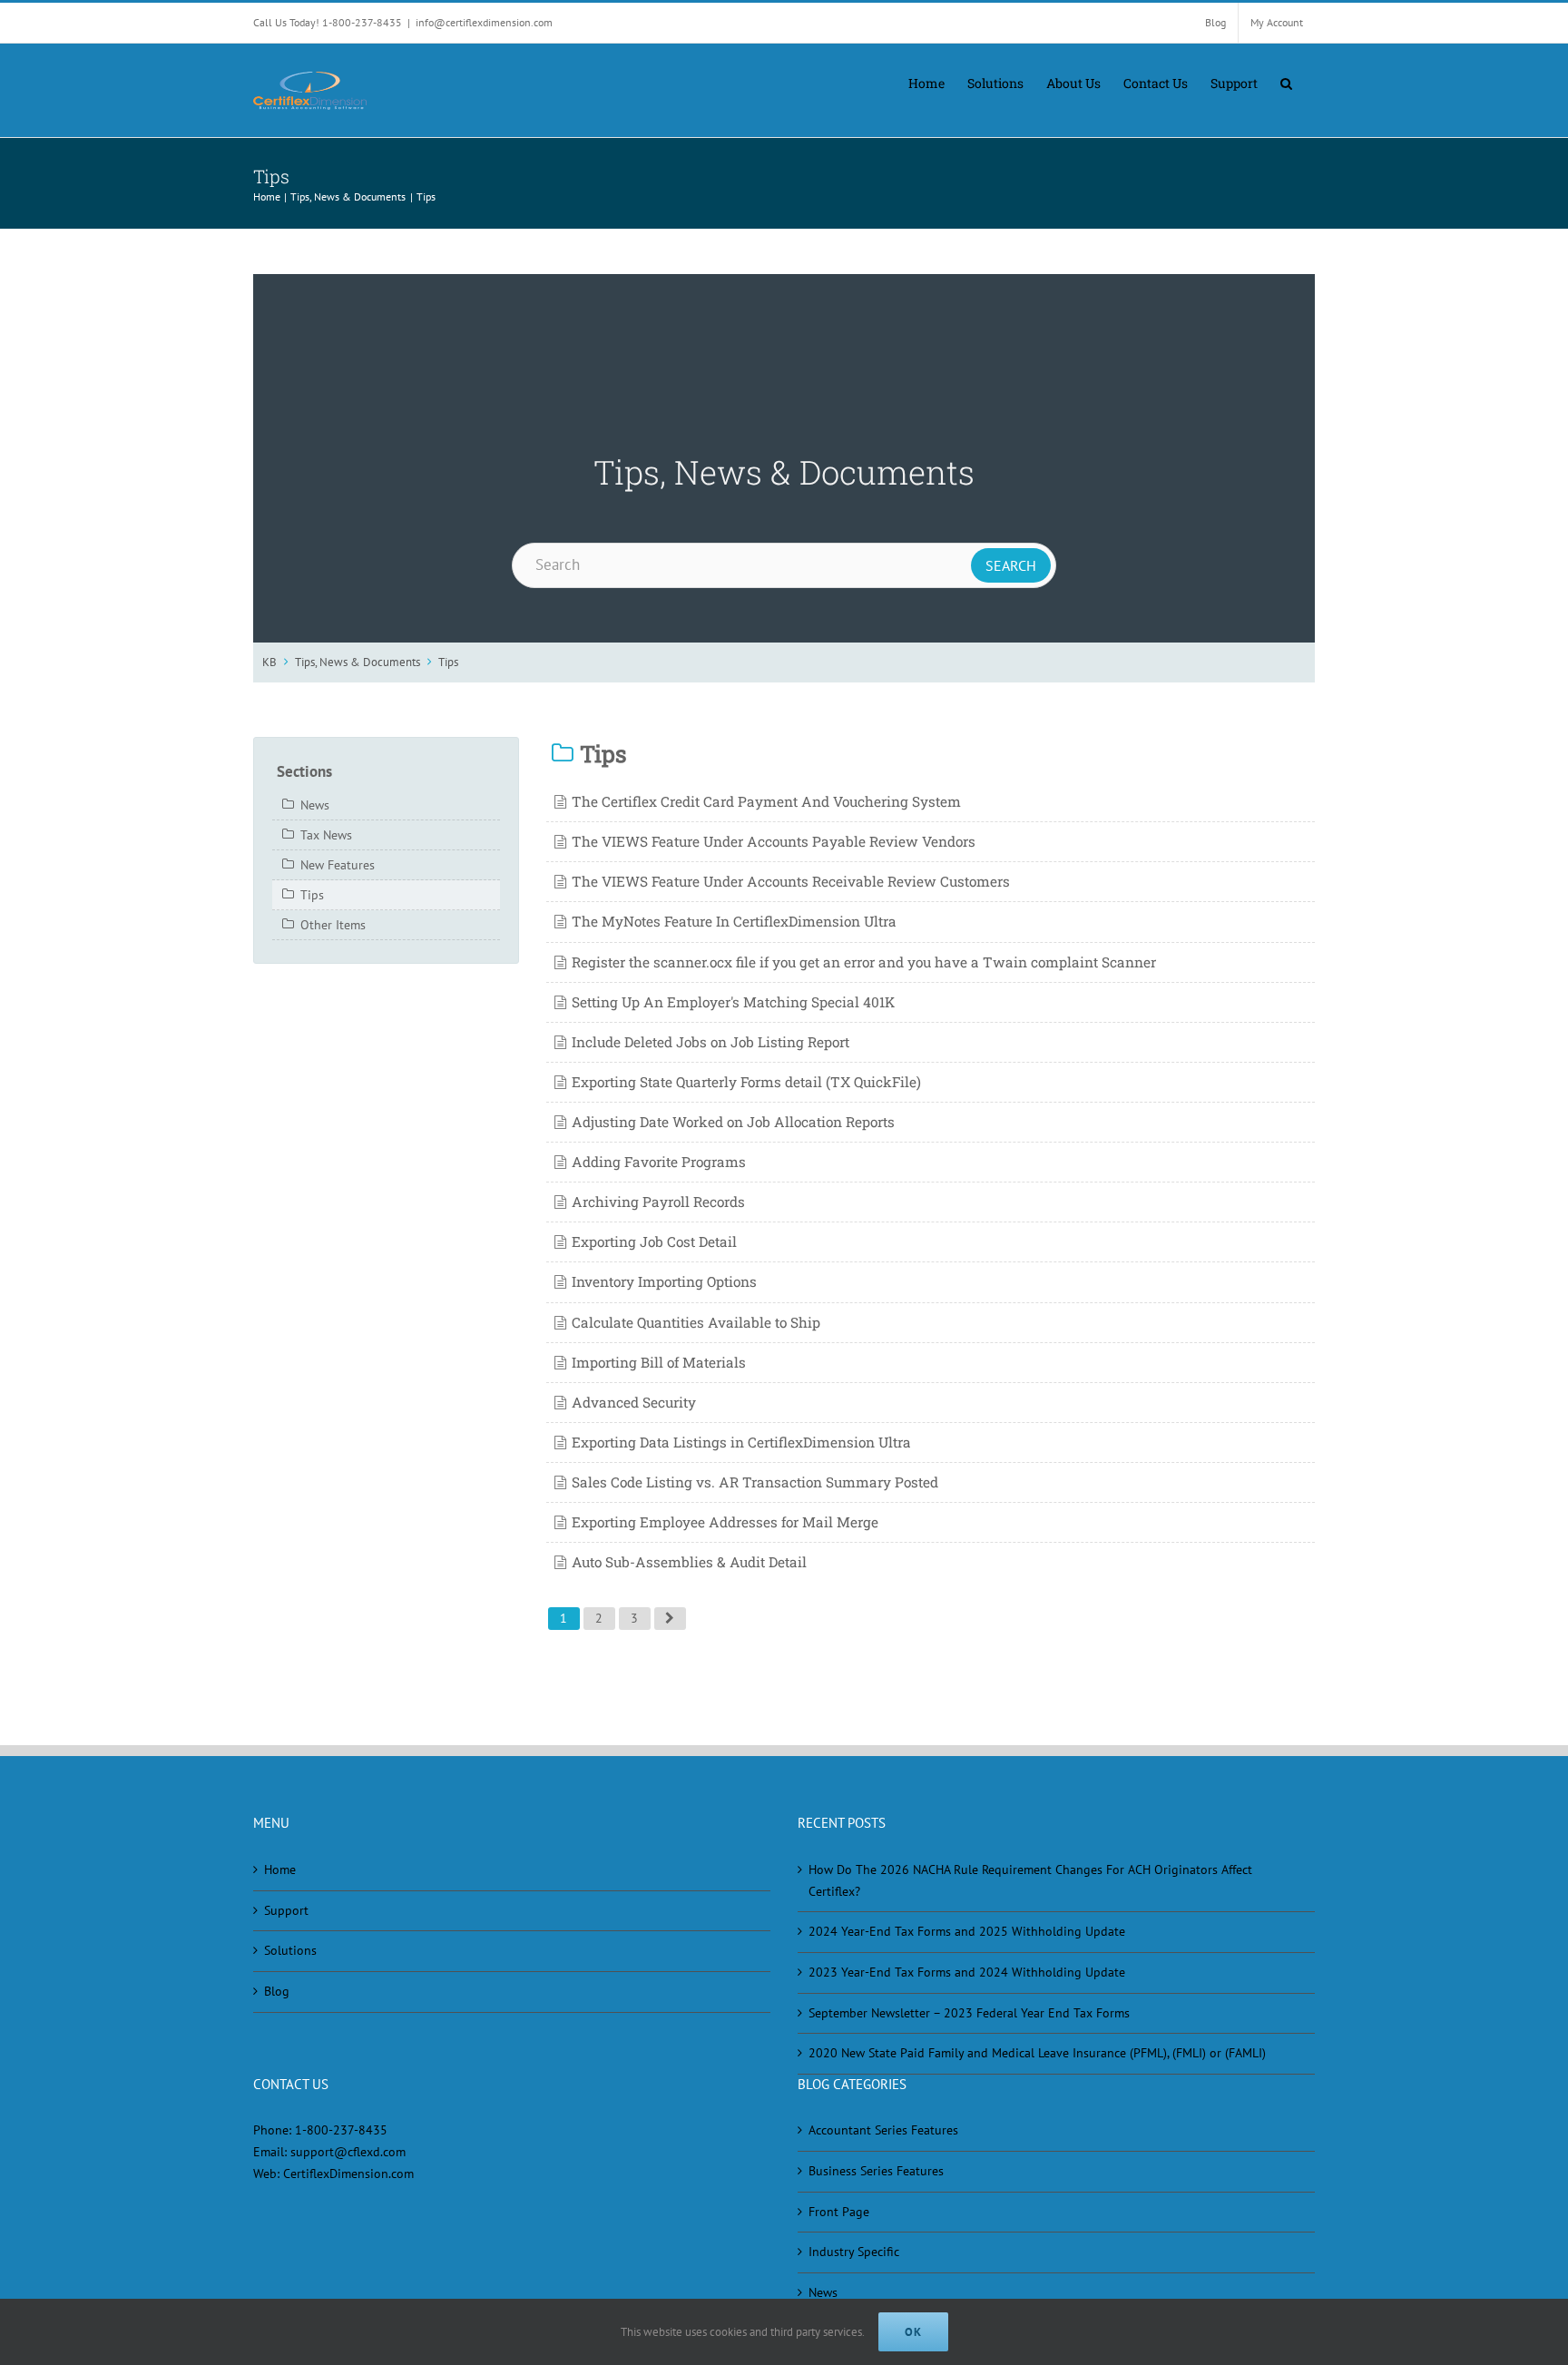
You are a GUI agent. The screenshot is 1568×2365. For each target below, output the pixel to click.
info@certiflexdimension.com (484, 22)
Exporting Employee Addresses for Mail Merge (725, 1522)
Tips (448, 662)
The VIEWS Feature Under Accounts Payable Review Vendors (774, 841)
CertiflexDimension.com (348, 2174)
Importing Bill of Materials (659, 1362)
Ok (913, 2332)
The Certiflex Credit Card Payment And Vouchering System (766, 801)
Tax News (326, 835)
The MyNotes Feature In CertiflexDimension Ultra (734, 921)
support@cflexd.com (348, 2152)
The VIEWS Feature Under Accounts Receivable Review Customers (791, 881)
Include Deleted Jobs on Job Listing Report (710, 1042)
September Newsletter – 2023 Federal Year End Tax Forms (969, 2013)
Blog (277, 1991)
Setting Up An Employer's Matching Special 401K (733, 1002)
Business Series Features (876, 2171)
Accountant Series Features (883, 2130)
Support (286, 1910)
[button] (1286, 82)
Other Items (333, 925)
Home (280, 1869)
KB (269, 662)
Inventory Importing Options (664, 1281)
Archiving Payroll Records (658, 1202)
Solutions (290, 1950)
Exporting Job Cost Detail (654, 1241)
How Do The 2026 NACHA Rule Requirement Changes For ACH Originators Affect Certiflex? (1030, 1880)
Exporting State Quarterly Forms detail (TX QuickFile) (746, 1082)
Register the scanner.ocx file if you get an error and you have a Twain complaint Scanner (864, 962)
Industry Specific (854, 2252)
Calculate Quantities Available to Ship (696, 1322)
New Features (338, 865)
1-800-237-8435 (341, 2130)
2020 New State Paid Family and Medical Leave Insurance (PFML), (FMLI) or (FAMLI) (1037, 2053)
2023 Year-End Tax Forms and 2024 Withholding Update (967, 1972)
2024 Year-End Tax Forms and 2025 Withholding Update (967, 1931)
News (315, 805)
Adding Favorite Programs (659, 1162)
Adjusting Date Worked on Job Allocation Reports (733, 1122)
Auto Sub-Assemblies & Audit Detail (689, 1562)
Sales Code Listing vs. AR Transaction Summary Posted (755, 1482)
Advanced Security (634, 1402)
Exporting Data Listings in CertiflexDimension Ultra (741, 1442)
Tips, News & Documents (358, 662)
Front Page (839, 2212)
